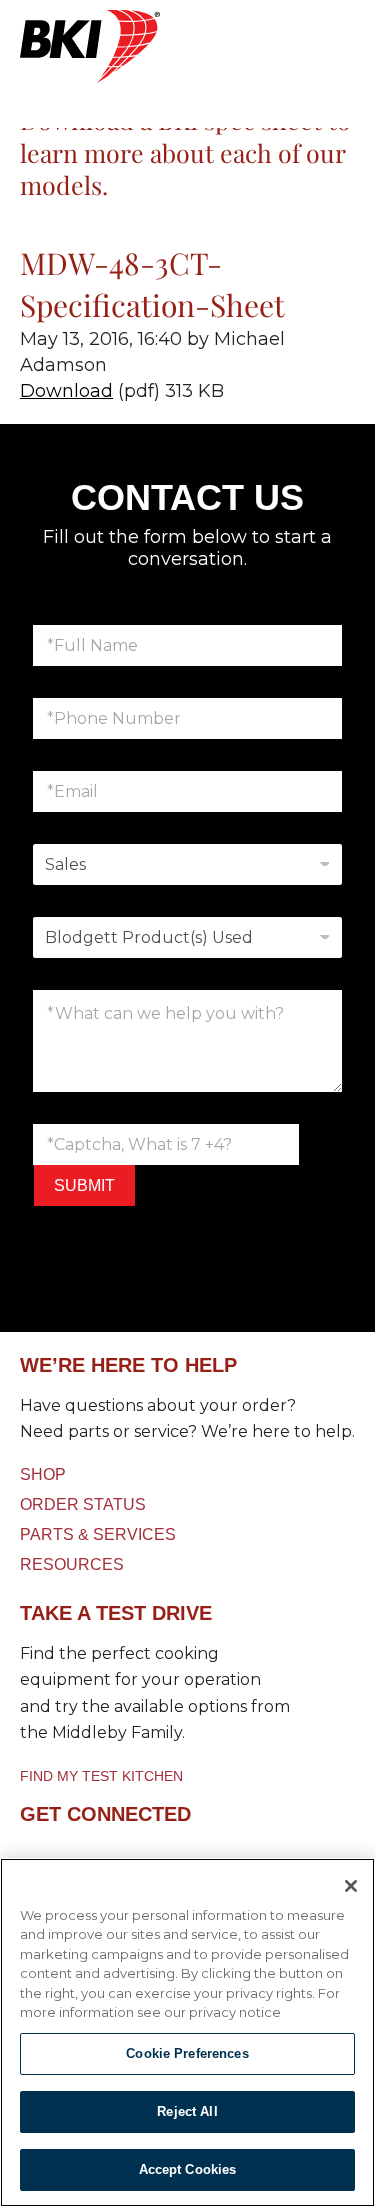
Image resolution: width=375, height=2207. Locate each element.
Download (66, 391)
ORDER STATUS (83, 1504)
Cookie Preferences (187, 2053)
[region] (187, 2032)
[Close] (351, 1886)
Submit (84, 1185)
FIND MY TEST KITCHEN (101, 1776)
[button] (187, 40)
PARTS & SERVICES (98, 1534)
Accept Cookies (188, 2169)
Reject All (187, 2111)
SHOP (43, 1474)
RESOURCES (72, 1564)
